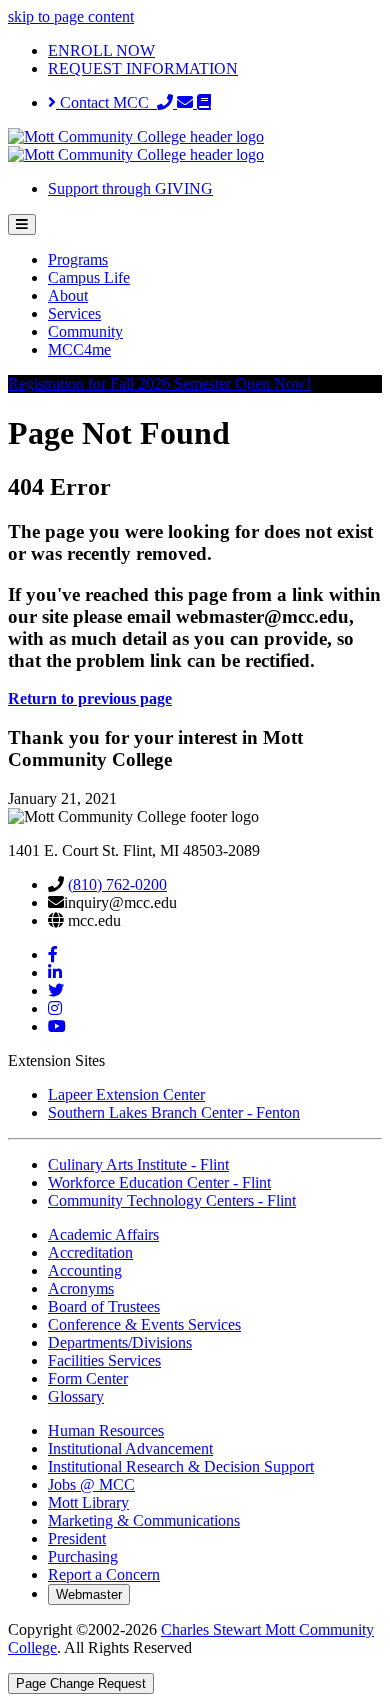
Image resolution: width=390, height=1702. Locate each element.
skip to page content (71, 16)
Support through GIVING (130, 188)
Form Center (88, 1378)
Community (85, 331)
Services (74, 313)
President (77, 1538)
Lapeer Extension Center (126, 1094)
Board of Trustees (104, 1306)
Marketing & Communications (144, 1520)
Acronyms (81, 1288)
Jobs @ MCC (91, 1484)
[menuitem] (215, 260)
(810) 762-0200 (117, 884)
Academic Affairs (103, 1234)
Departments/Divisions (120, 1342)
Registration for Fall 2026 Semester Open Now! (159, 383)
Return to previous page (90, 698)
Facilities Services (104, 1360)
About (68, 295)
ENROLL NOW (101, 50)
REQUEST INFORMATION (143, 68)
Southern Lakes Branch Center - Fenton (174, 1112)
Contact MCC (106, 102)
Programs (78, 259)
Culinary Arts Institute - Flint (138, 1164)
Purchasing (83, 1556)
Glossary (76, 1396)
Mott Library (88, 1502)
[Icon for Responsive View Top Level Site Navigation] (22, 224)
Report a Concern (104, 1574)
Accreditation (90, 1252)
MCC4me (79, 349)
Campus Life (89, 277)
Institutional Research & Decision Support (181, 1466)
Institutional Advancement (130, 1448)
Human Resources (106, 1430)
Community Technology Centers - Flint (172, 1200)
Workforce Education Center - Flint (159, 1182)
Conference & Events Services (144, 1324)
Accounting (85, 1270)
